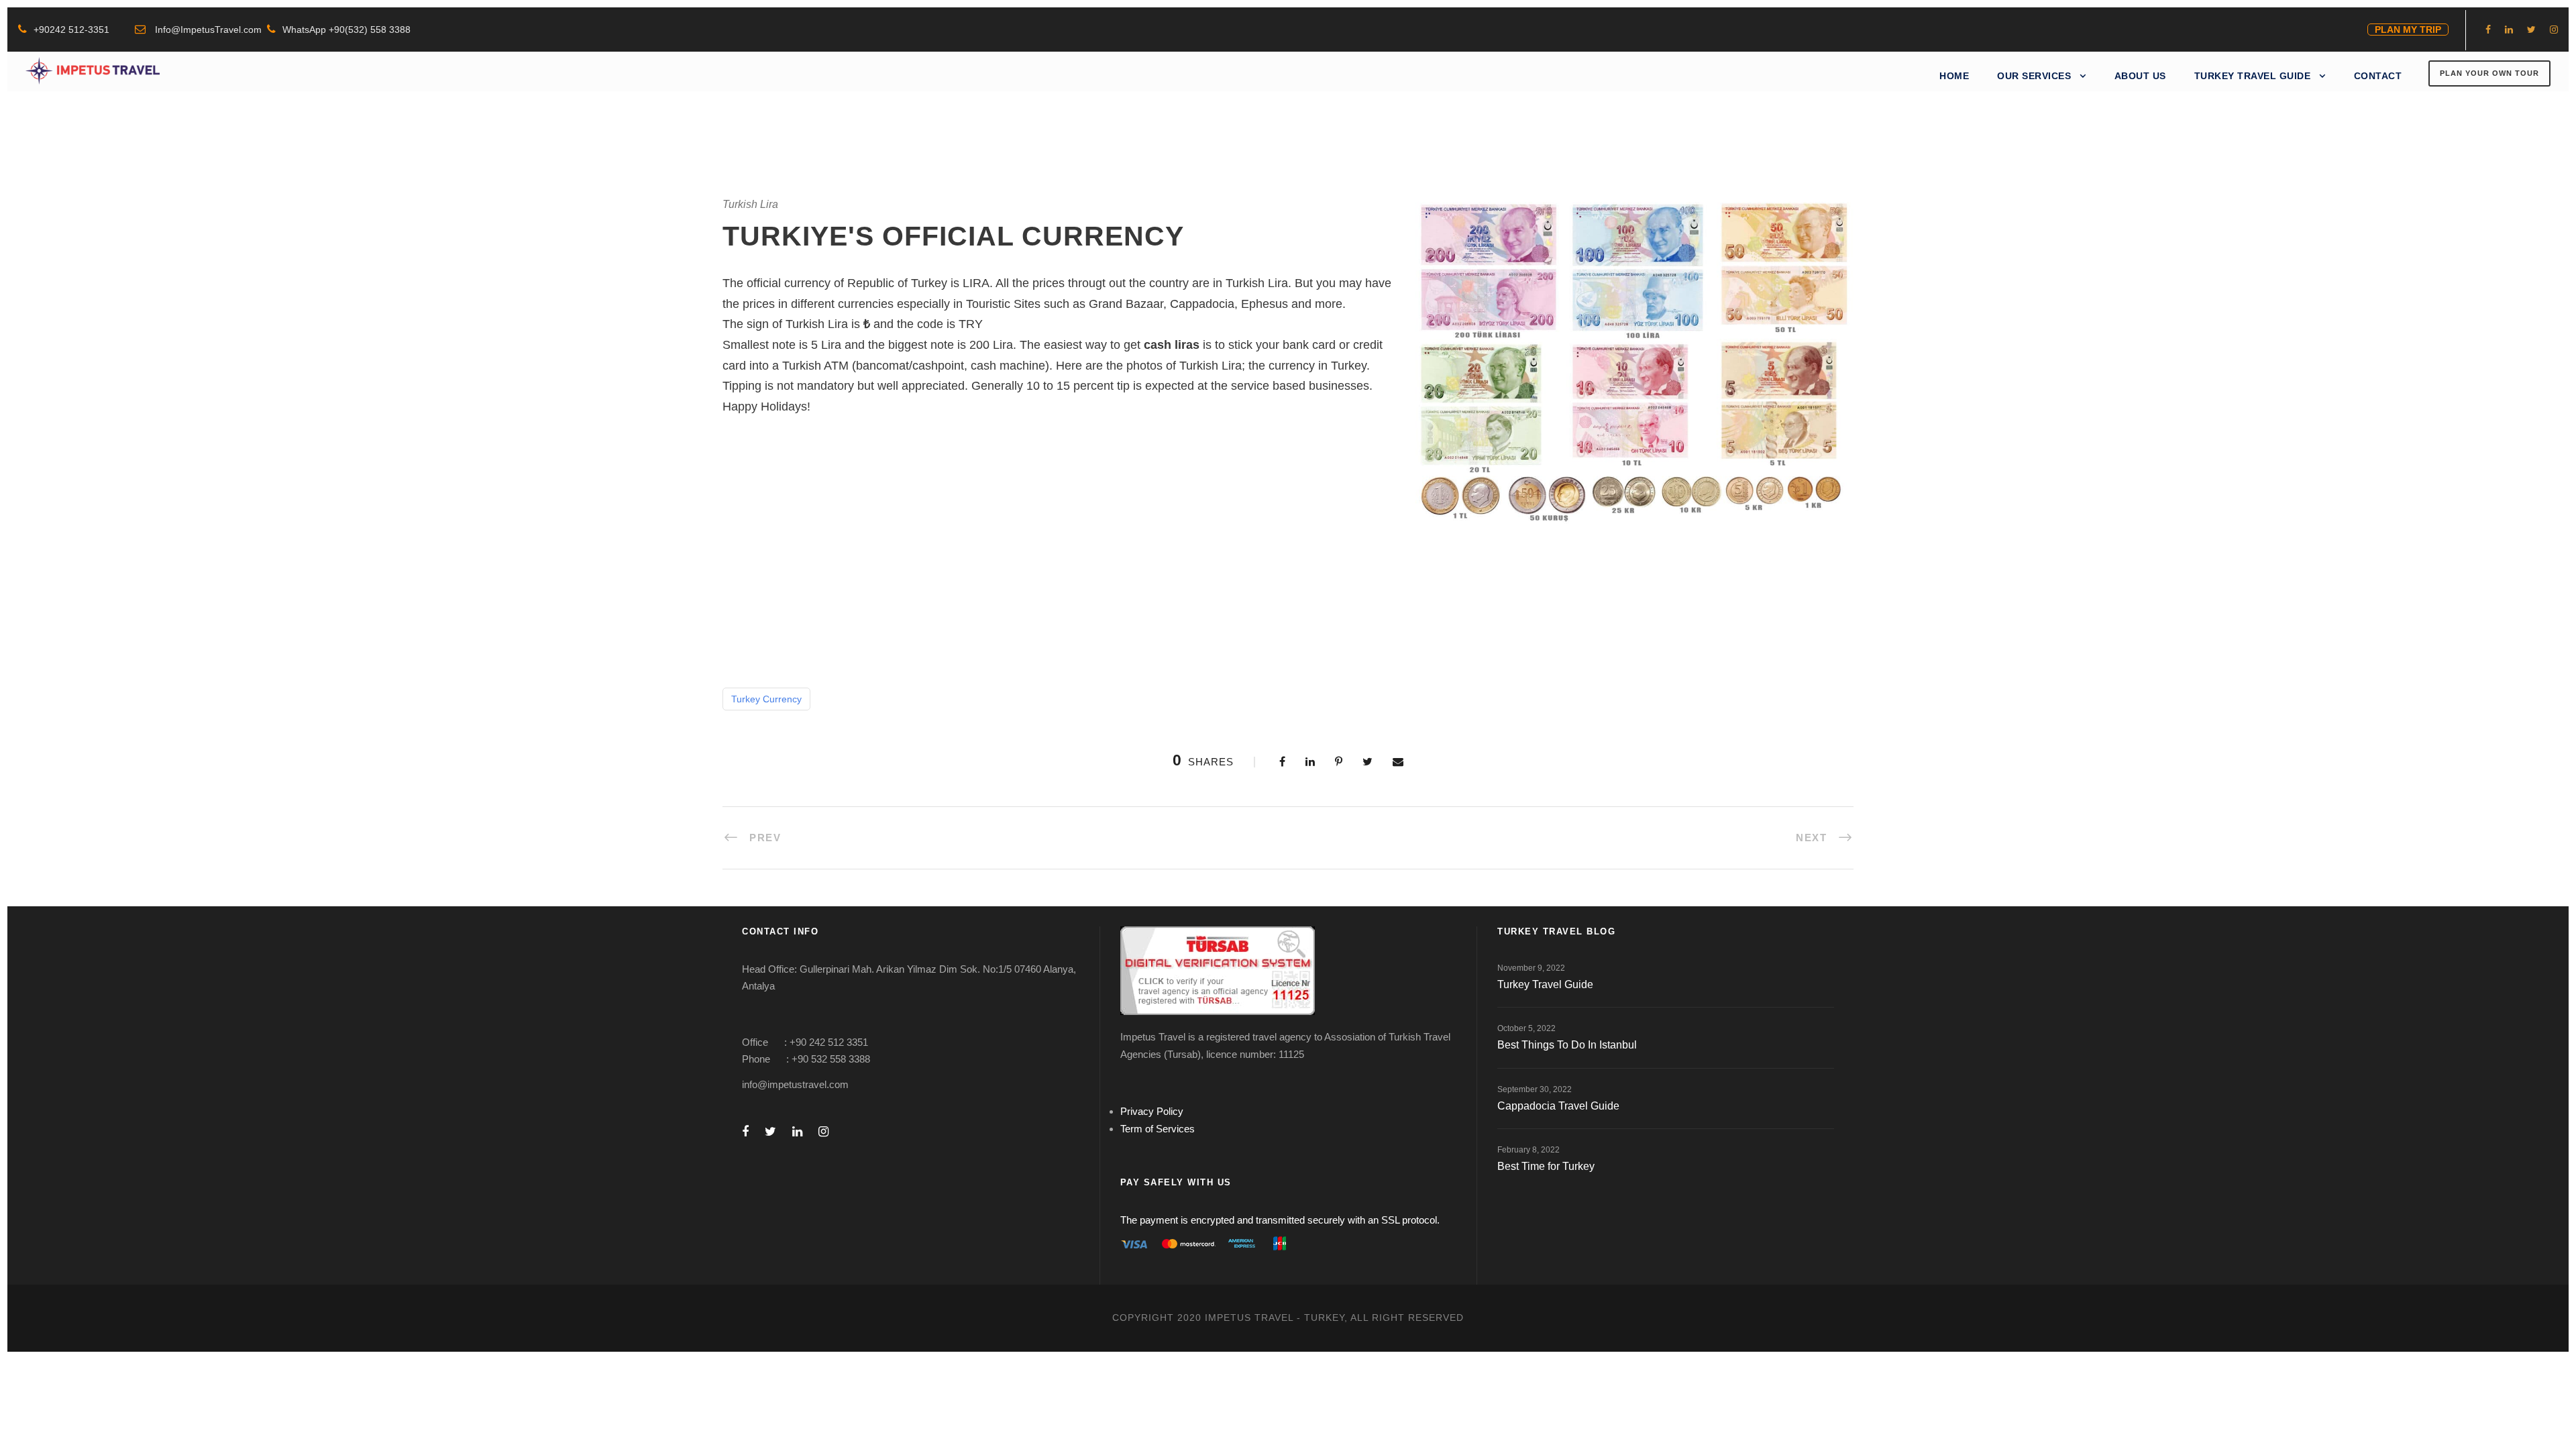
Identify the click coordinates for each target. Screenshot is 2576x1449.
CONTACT (2378, 76)
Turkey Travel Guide (1545, 984)
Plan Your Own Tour (2489, 73)
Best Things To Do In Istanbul (1567, 1045)
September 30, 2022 (1535, 1089)
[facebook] (2488, 30)
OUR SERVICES (2034, 76)
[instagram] (2554, 30)
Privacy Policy (1152, 1111)
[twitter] (2531, 30)
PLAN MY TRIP (2408, 30)
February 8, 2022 (1528, 1150)
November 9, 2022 (1531, 968)
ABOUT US (2140, 76)
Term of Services (1158, 1129)
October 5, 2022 (1526, 1028)
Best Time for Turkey (1546, 1166)
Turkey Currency (766, 699)
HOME (1954, 76)
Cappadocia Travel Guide (1558, 1106)
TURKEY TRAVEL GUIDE (2253, 76)
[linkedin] (2509, 30)
